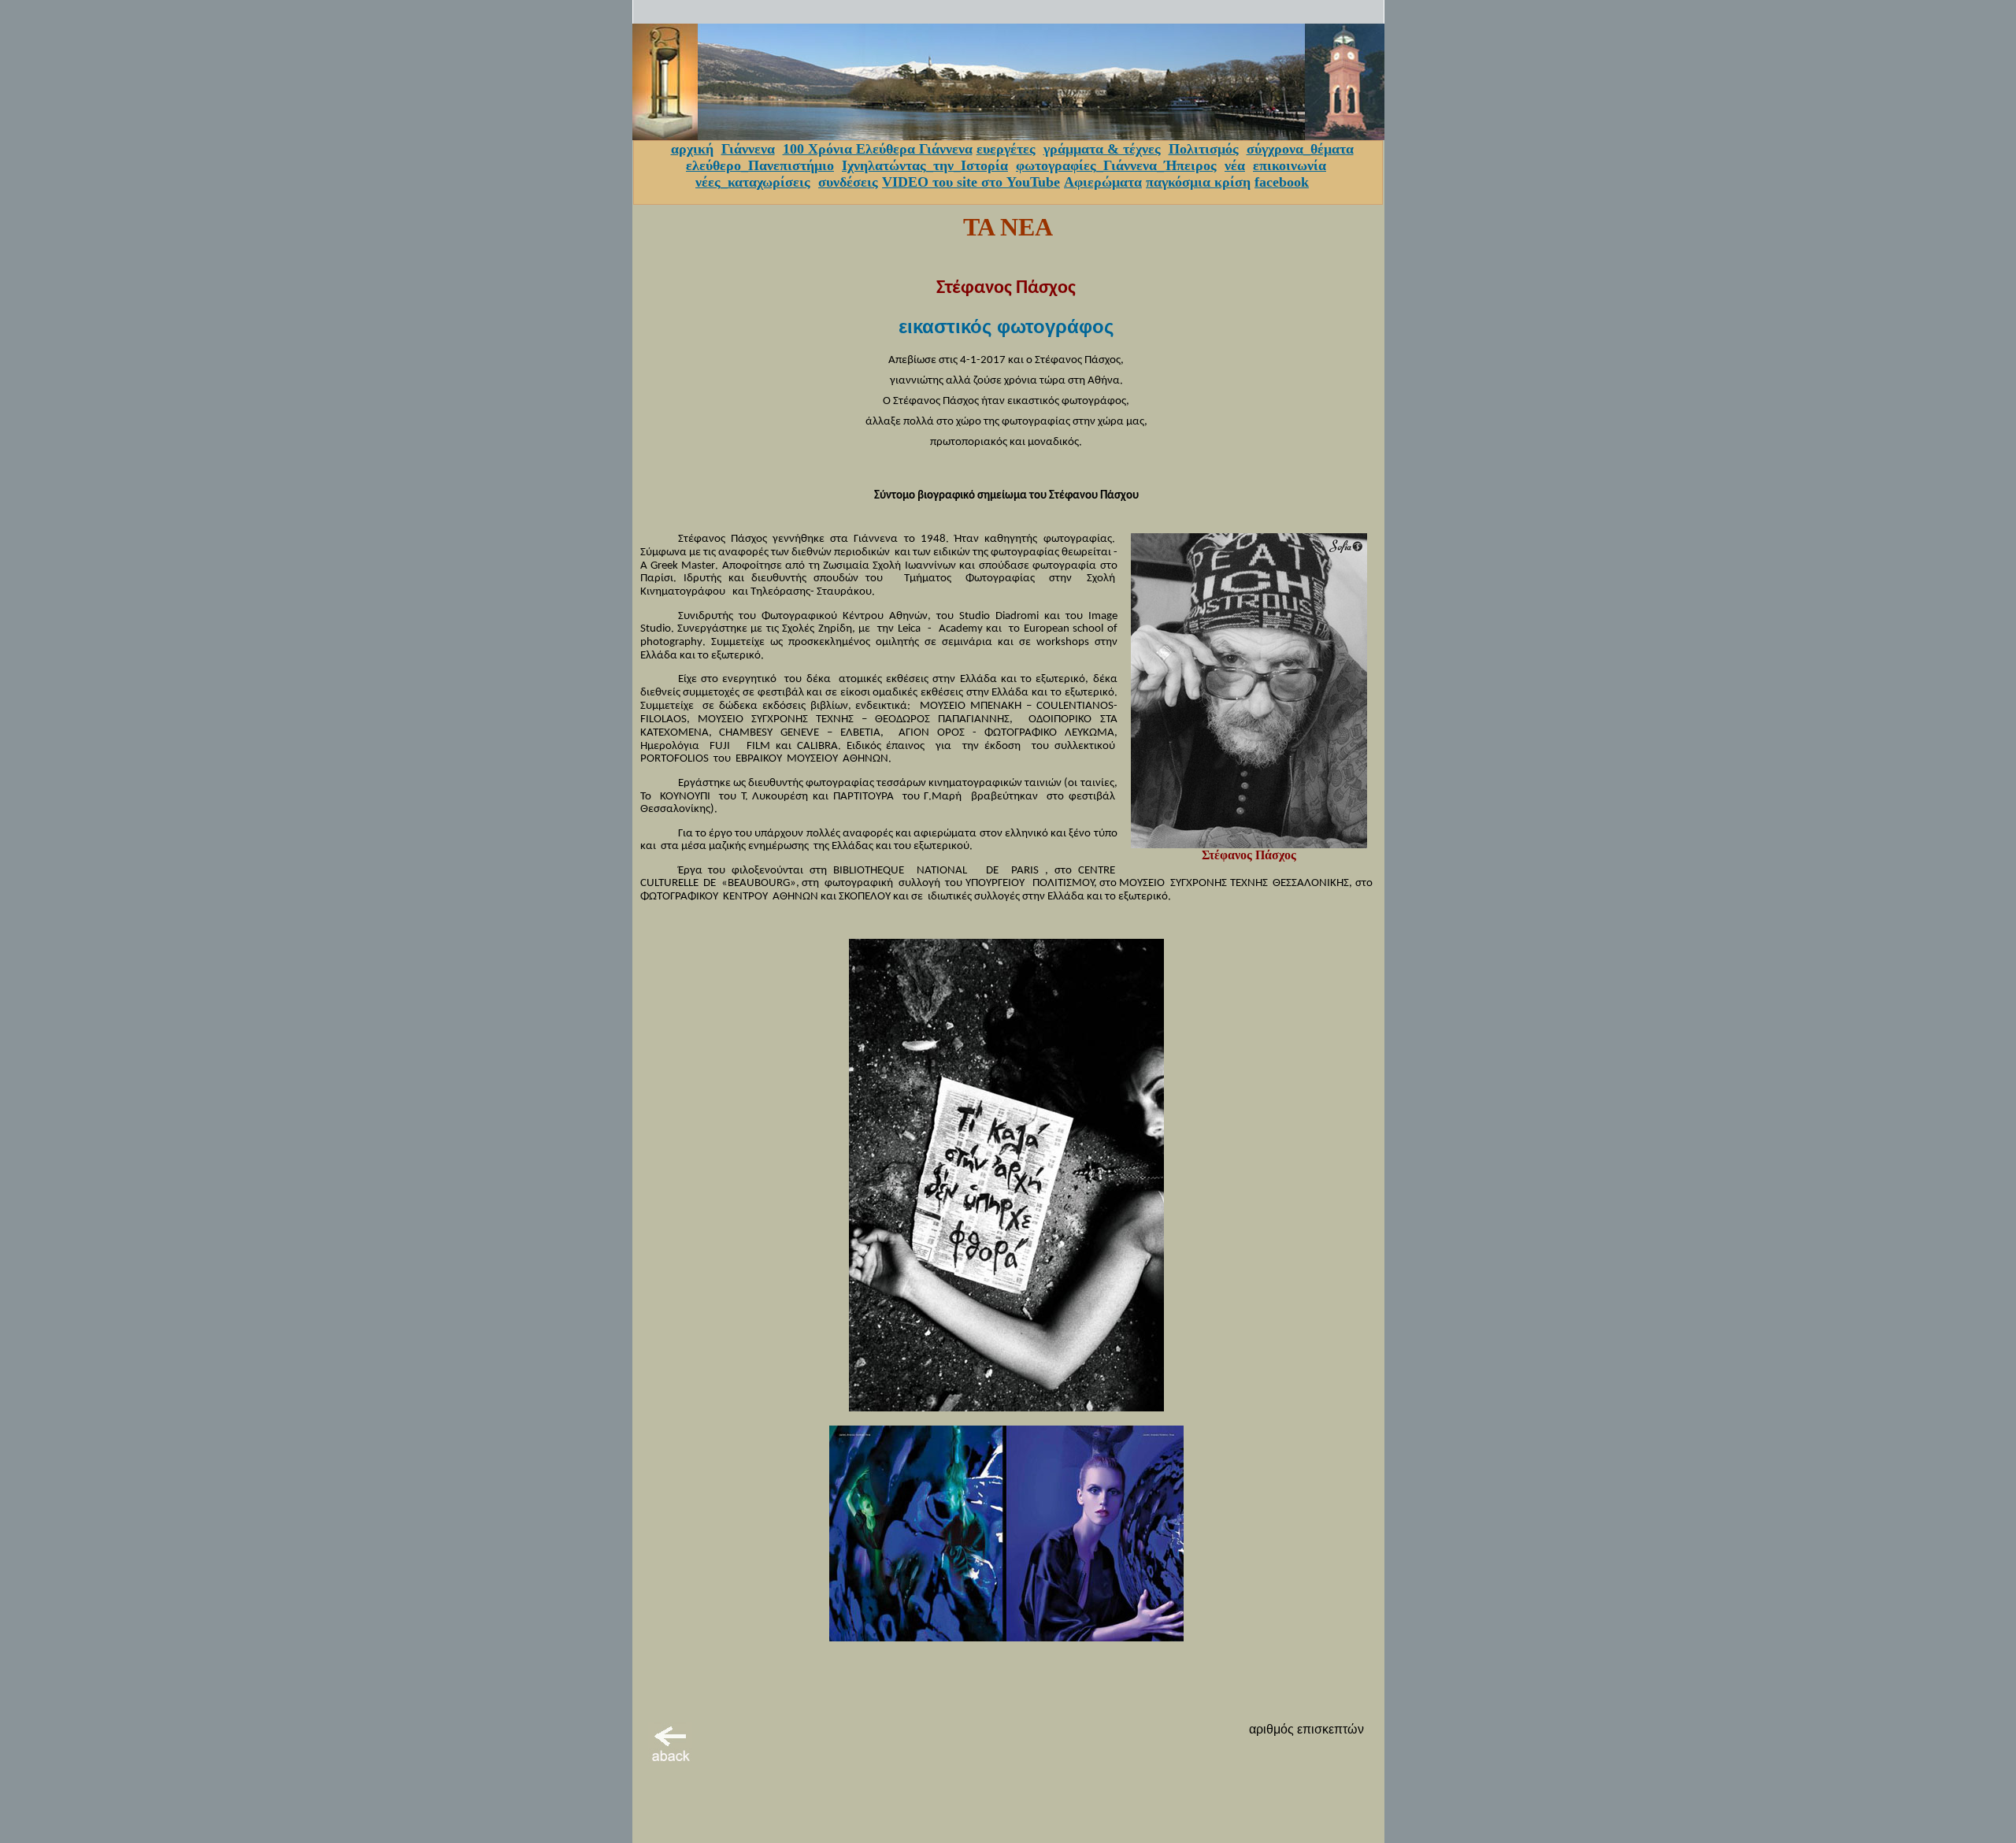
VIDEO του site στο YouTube (971, 182)
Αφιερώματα (1103, 182)
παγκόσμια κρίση (1198, 182)
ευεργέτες (1006, 149)
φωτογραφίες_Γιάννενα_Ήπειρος (1116, 165)
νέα (1235, 165)
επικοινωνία (1290, 165)
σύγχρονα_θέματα (1300, 149)
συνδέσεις (848, 182)
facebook (1282, 182)
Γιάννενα (748, 149)
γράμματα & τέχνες (1102, 149)
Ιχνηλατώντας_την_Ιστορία (925, 165)
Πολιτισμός (1204, 149)
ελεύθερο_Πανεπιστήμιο (760, 165)
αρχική (692, 149)
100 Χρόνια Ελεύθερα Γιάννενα (878, 149)
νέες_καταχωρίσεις (753, 182)
